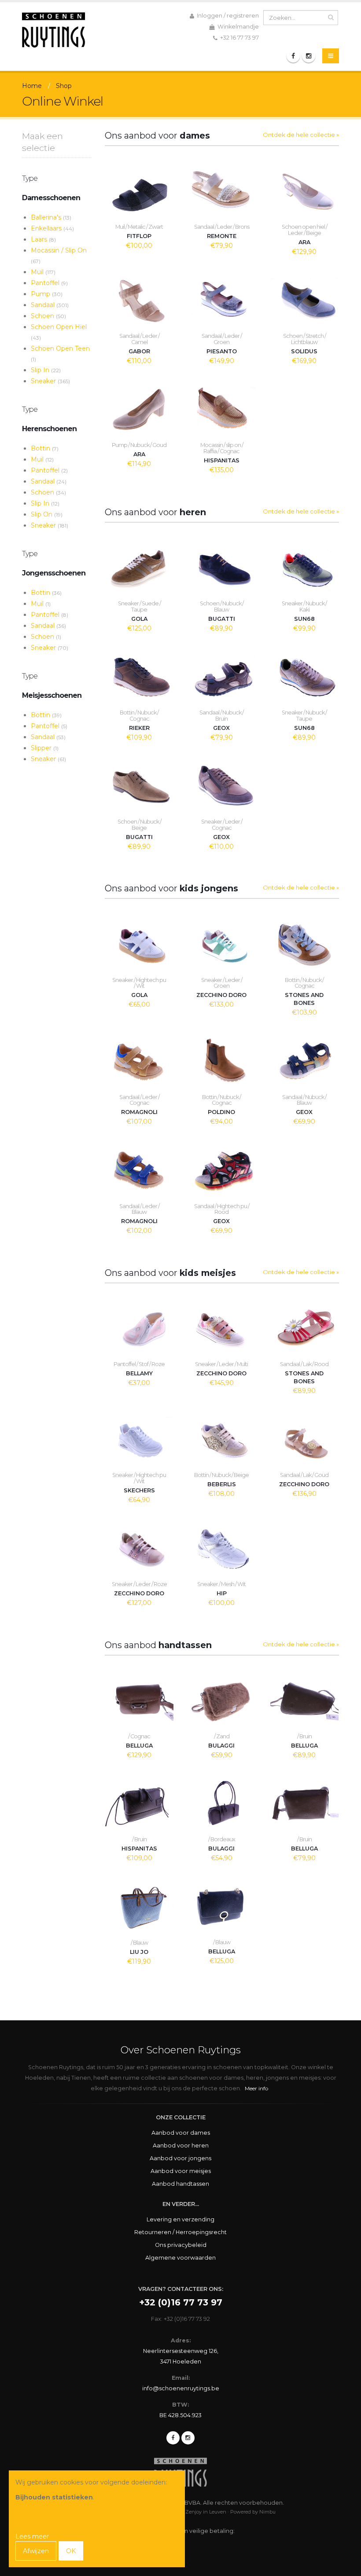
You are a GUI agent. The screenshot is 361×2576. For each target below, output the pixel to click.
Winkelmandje (238, 27)
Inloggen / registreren (227, 16)
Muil (43, 272)
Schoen (48, 316)
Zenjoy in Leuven (206, 2512)
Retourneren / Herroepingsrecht (180, 2232)
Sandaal (50, 305)
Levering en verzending (180, 2219)
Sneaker (50, 381)
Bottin (45, 448)
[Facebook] (293, 56)
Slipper (45, 748)
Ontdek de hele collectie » (301, 135)
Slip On (47, 514)
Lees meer (32, 2536)
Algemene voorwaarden (180, 2258)
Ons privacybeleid (181, 2245)
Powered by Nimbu (253, 2512)
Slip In (46, 370)
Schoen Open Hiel (59, 332)
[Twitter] (188, 2438)
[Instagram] (309, 56)
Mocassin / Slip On (59, 255)
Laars (43, 239)
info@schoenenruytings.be (181, 2388)
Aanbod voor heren (181, 2145)
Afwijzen (36, 2551)
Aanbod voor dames (181, 2133)
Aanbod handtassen (180, 2184)
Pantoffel (49, 283)
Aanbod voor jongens (180, 2158)
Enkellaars (52, 228)
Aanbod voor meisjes (181, 2171)
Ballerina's (51, 217)
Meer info (256, 2088)
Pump (47, 294)
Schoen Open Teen (60, 354)
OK (71, 2551)
